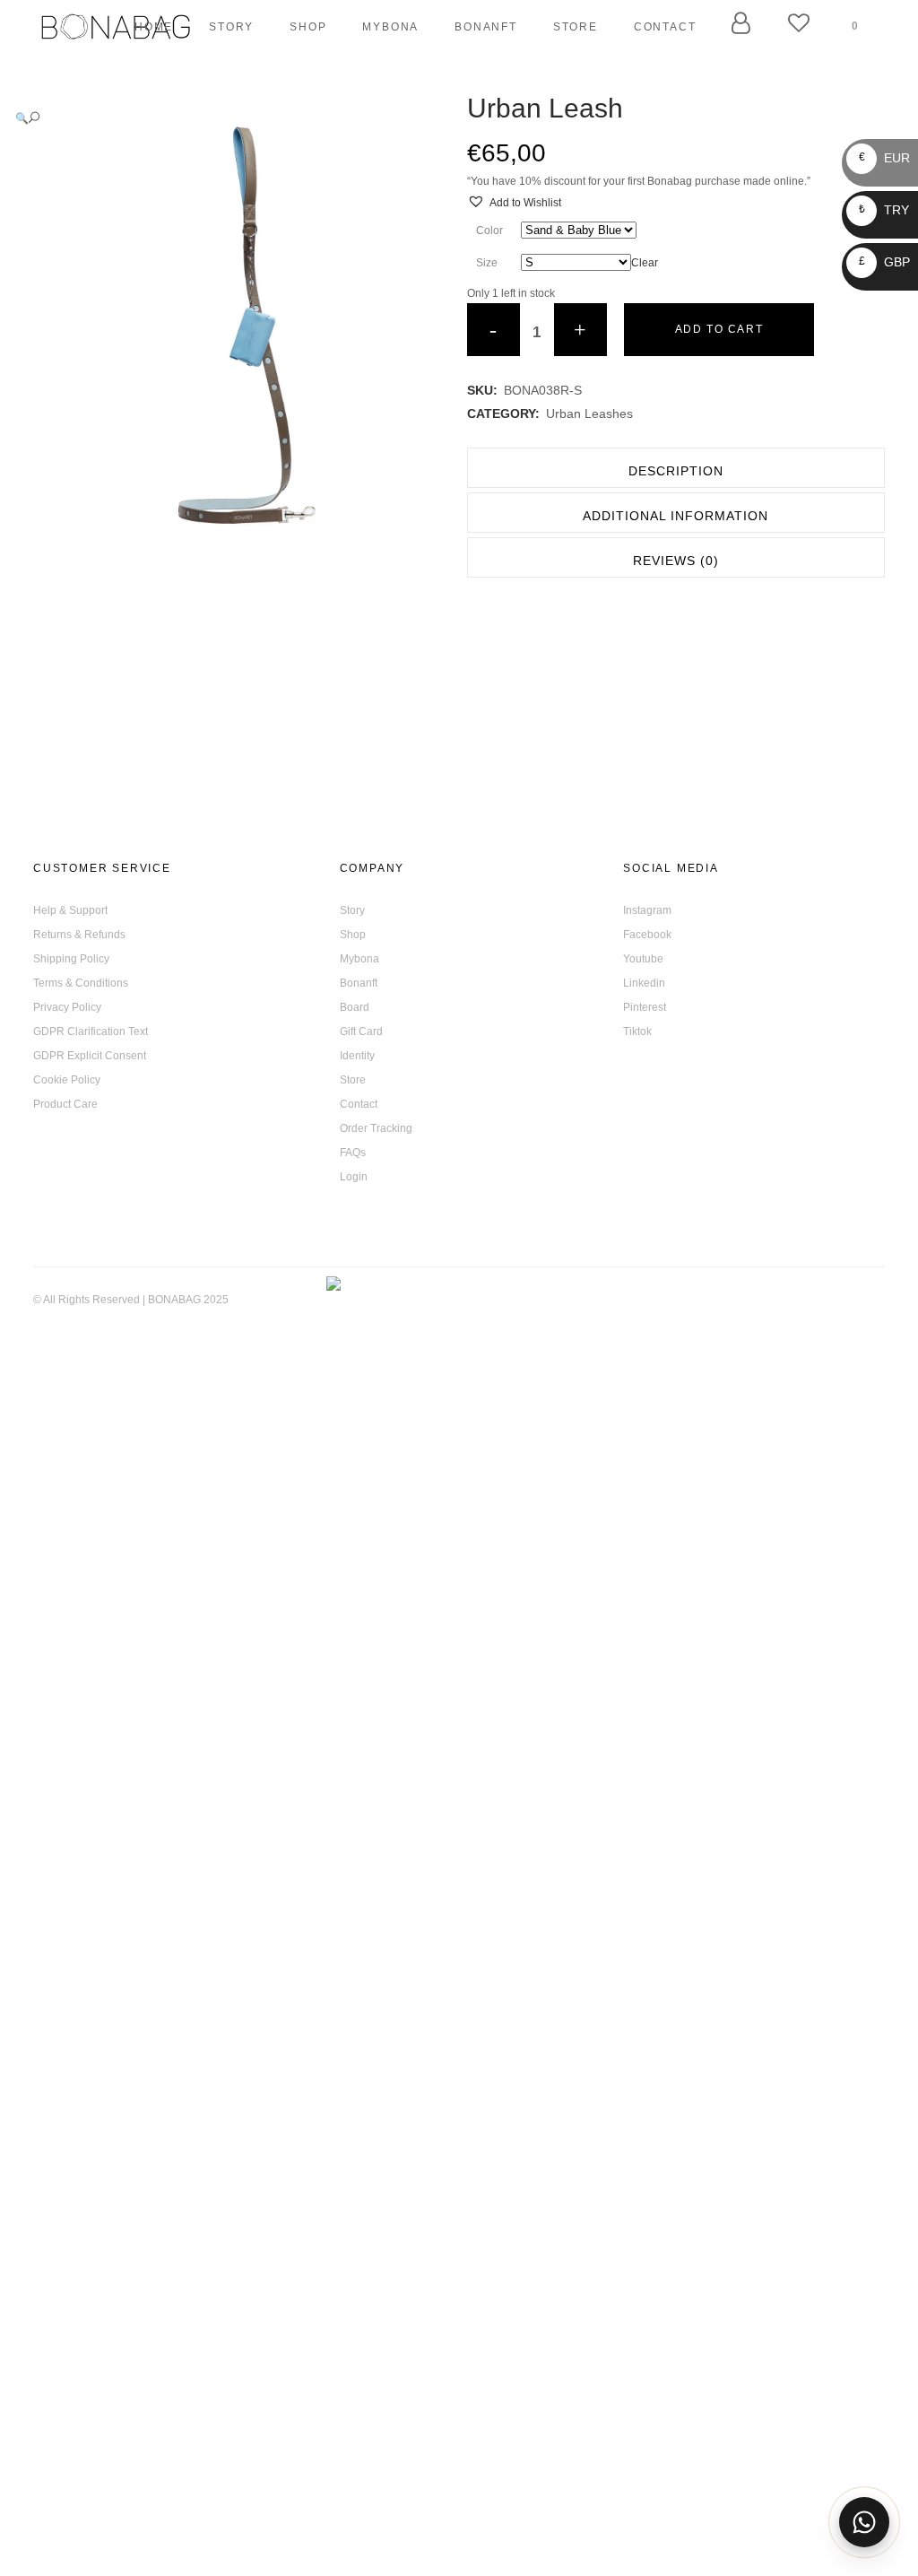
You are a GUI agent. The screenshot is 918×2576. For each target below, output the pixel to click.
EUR (884, 158)
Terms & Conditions (81, 983)
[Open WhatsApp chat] (864, 2522)
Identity (357, 1056)
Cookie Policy (67, 1080)
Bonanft (359, 983)
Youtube (643, 959)
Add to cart (719, 329)
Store (353, 1080)
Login (354, 1177)
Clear (645, 263)
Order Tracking (376, 1128)
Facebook (647, 935)
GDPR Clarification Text (91, 1031)
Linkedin (644, 983)
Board (355, 1007)
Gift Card (361, 1031)
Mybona (359, 959)
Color (489, 231)
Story (352, 910)
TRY (884, 210)
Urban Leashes (589, 413)
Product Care (65, 1104)
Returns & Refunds (79, 935)
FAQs (353, 1153)
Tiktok (637, 1031)
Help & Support (70, 910)
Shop (353, 935)
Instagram (647, 910)
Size (487, 263)
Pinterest (645, 1007)
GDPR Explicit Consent (90, 1056)
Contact (359, 1104)
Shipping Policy (71, 959)
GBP (884, 262)
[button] (224, 118)
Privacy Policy (67, 1007)
